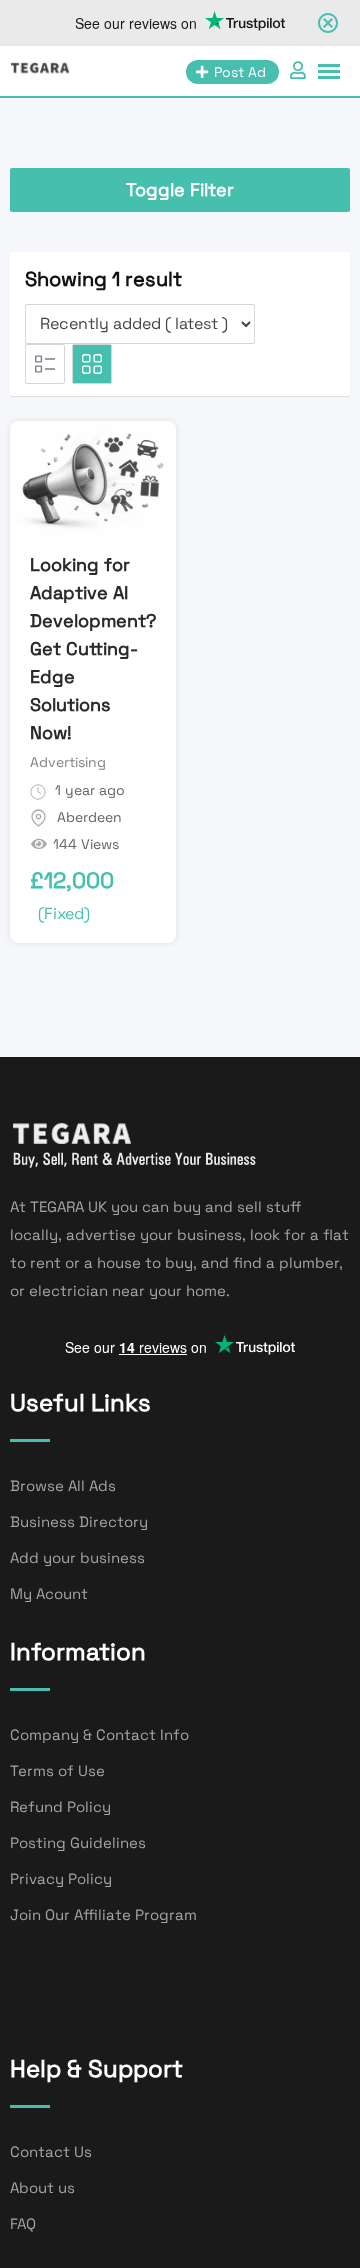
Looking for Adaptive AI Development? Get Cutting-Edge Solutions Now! (93, 648)
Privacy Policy (61, 1878)
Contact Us (51, 2151)
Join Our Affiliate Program (103, 1914)
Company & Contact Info (99, 1734)
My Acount (49, 1593)
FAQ (23, 2223)
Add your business (77, 1557)
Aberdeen (89, 817)
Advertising (68, 762)
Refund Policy (60, 1806)
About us (42, 2187)
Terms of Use (57, 1770)
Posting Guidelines (78, 1842)
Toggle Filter (180, 189)
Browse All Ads (63, 1485)
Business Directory (79, 1521)
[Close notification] (328, 23)
